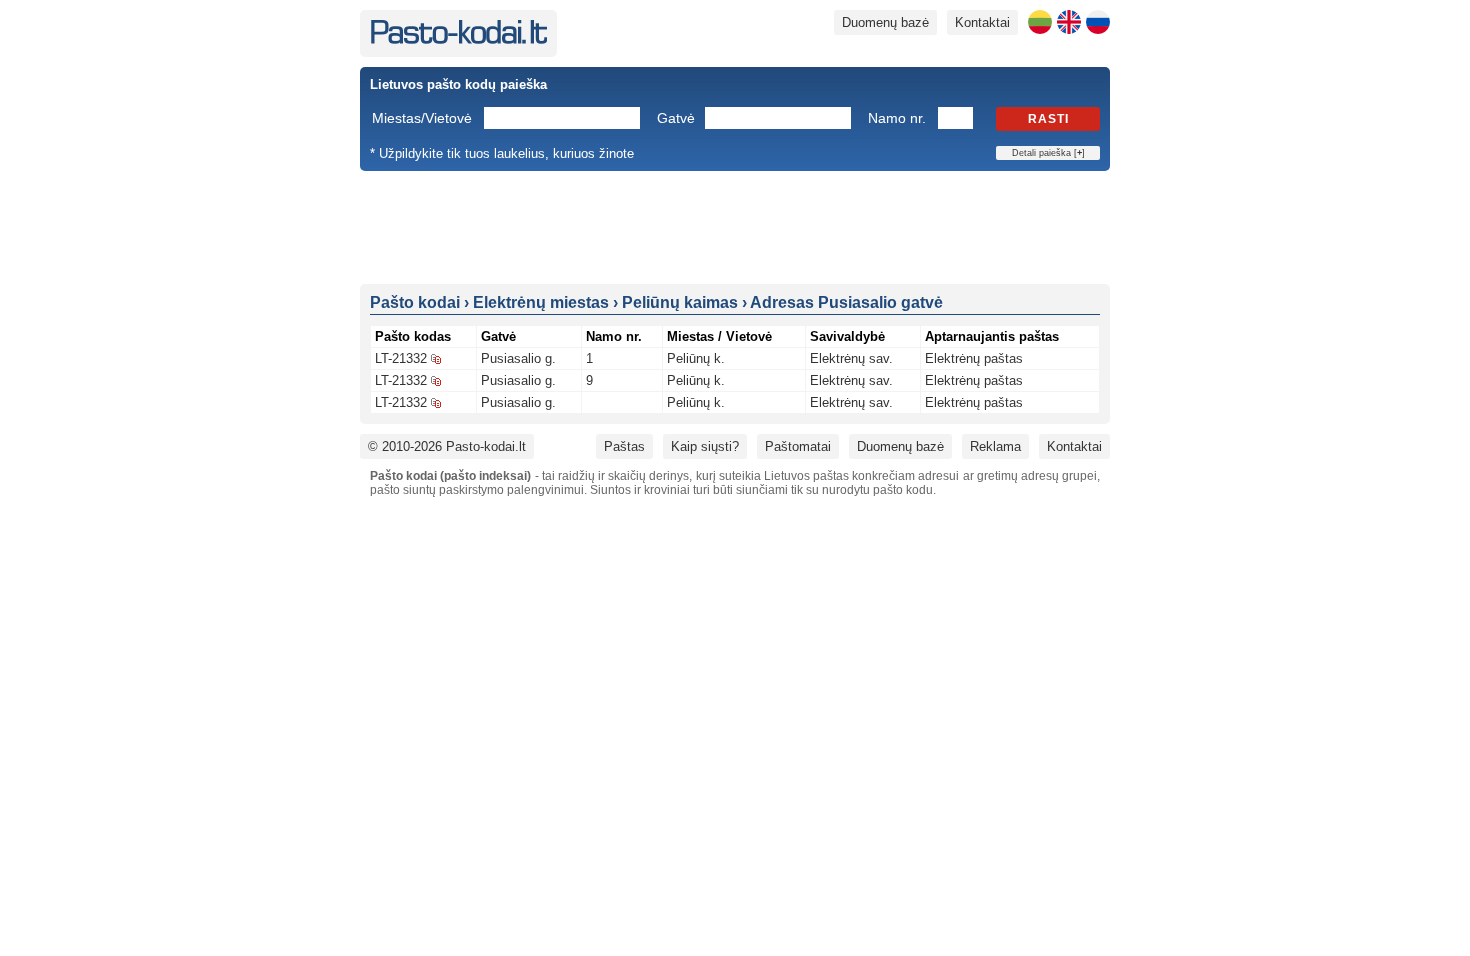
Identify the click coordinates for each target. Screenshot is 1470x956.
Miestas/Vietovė (422, 118)
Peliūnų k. (696, 358)
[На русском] (1098, 22)
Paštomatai (798, 446)
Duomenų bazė (885, 22)
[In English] (1069, 22)
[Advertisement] (735, 226)
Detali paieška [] (1048, 153)
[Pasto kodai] (458, 39)
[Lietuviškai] (1040, 22)
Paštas (624, 446)
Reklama (995, 446)
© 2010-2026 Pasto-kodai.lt (447, 446)
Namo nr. (897, 118)
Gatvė (676, 118)
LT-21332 (401, 358)
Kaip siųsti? (705, 446)
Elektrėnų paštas (974, 358)
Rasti (1048, 119)
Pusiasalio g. (518, 358)
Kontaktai (982, 22)
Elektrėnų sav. (851, 358)
